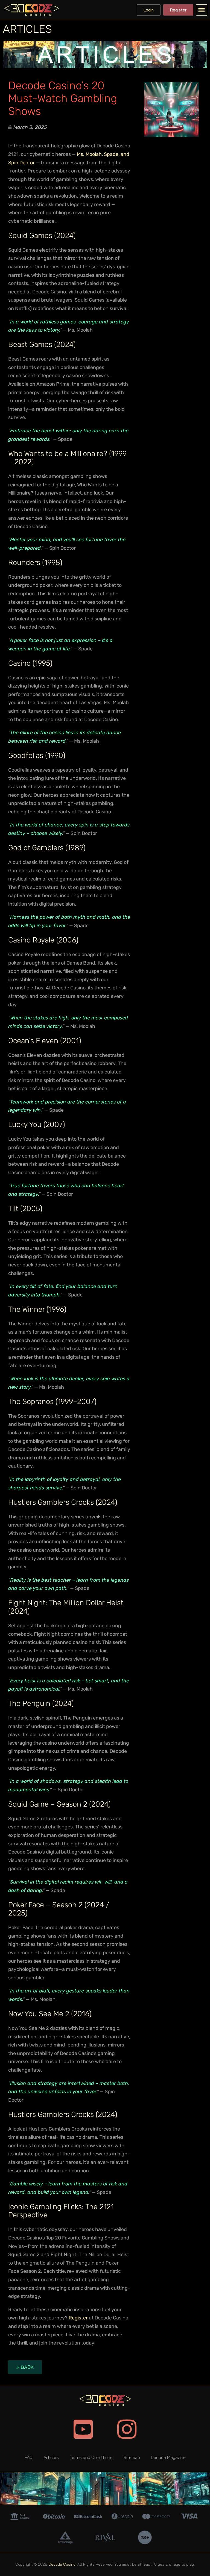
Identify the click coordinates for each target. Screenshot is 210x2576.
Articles (51, 2457)
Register (78, 2318)
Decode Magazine (168, 2457)
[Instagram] (127, 2429)
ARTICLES (27, 29)
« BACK (25, 2367)
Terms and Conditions (91, 2457)
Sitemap (132, 2457)
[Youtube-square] (83, 2429)
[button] (202, 10)
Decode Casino (62, 2564)
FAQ (29, 2457)
